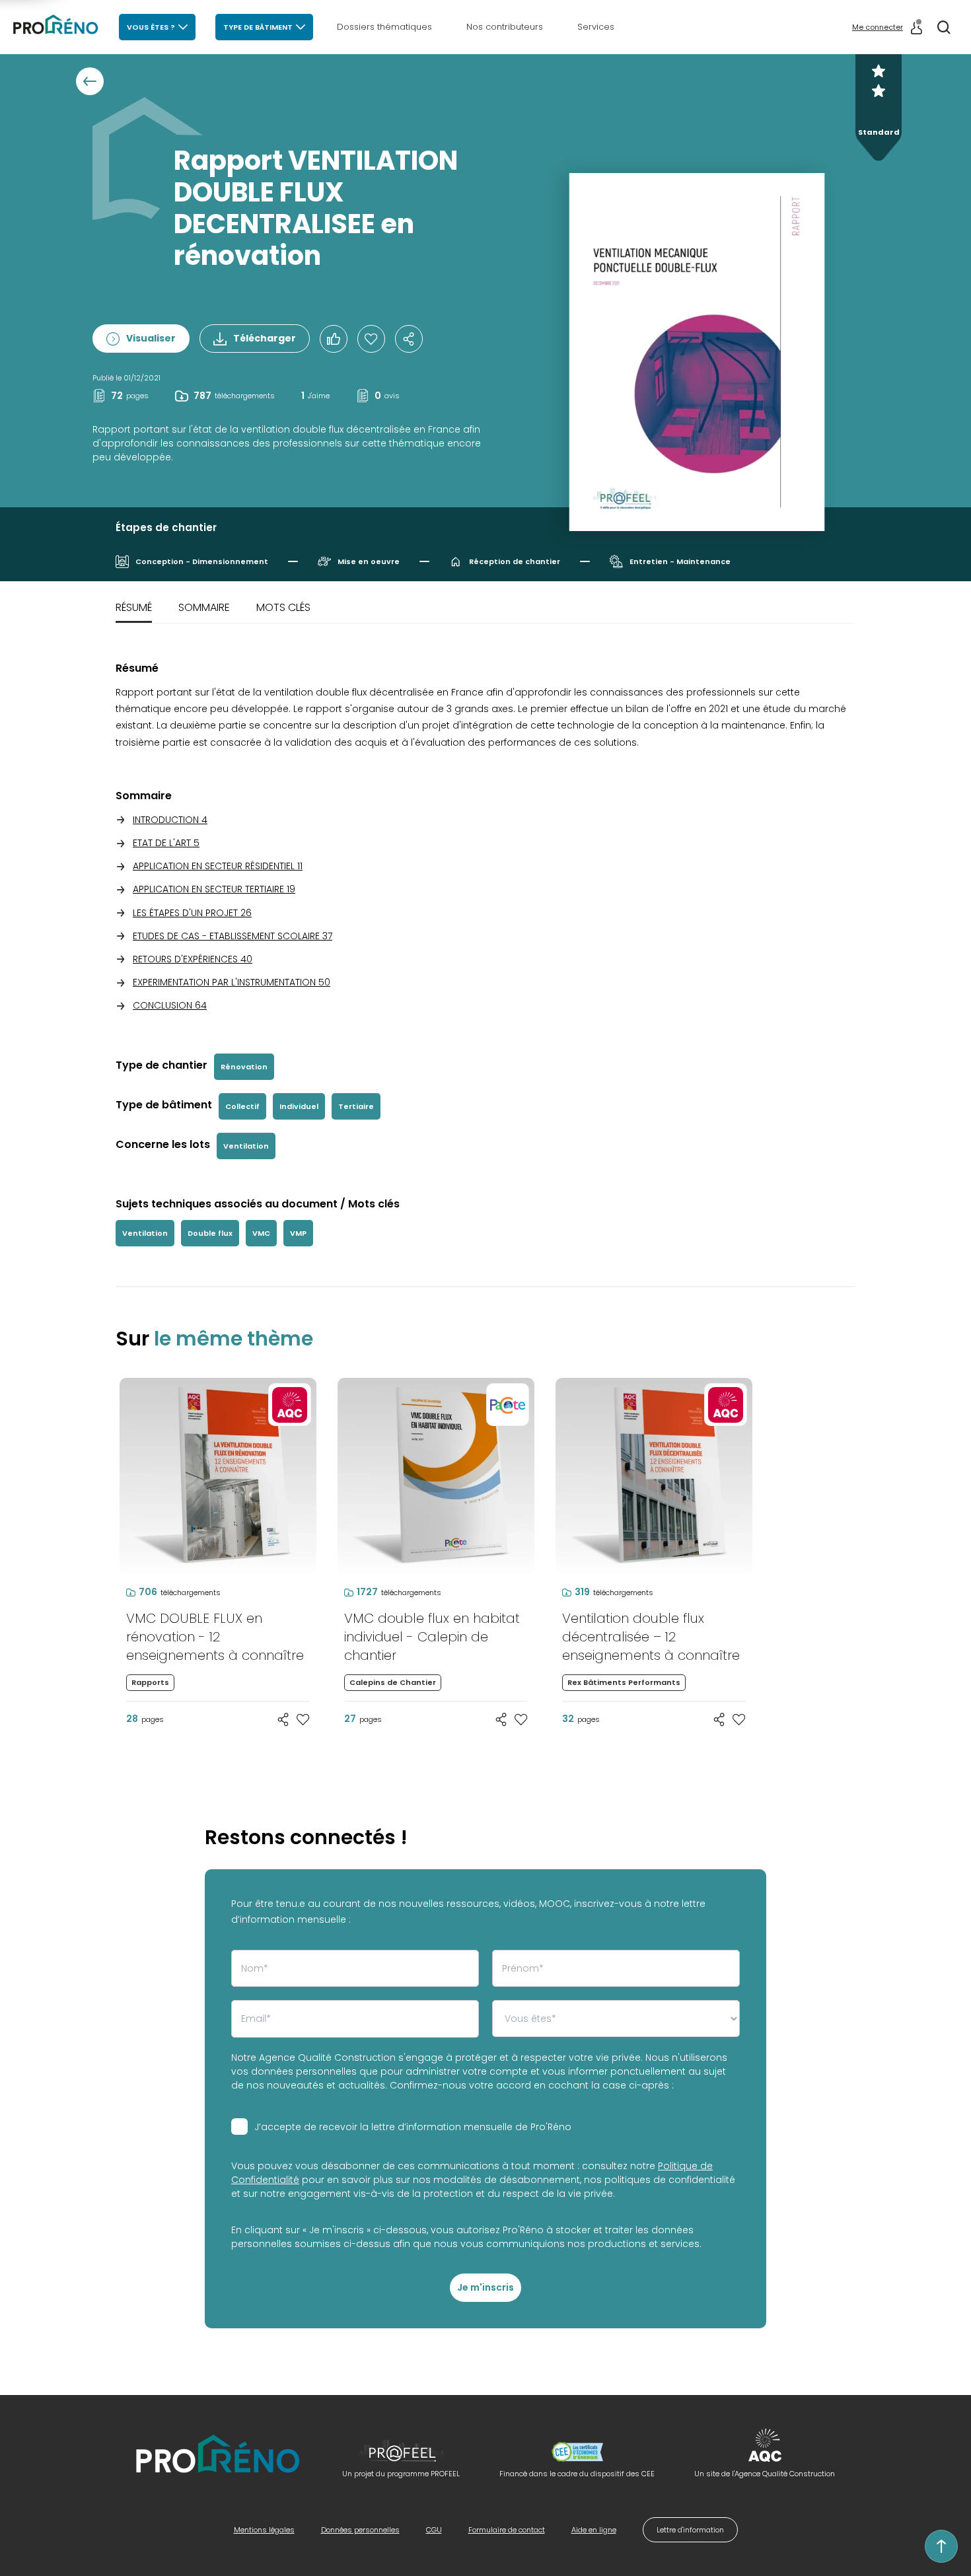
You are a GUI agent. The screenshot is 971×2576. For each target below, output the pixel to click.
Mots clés (283, 607)
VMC (261, 1233)
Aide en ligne (594, 2530)
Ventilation (246, 1146)
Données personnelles (360, 2530)
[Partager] (409, 339)
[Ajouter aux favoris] (303, 1719)
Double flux (210, 1233)
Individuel (299, 1106)
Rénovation (244, 1067)
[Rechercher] (944, 27)
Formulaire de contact (507, 2530)
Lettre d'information (690, 2530)
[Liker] (334, 339)
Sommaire (204, 607)
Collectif (242, 1106)
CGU (434, 2530)
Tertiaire (356, 1106)
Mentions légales (264, 2530)
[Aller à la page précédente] (90, 81)
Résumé (134, 607)
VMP (298, 1233)
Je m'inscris (485, 2287)
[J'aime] (371, 339)
